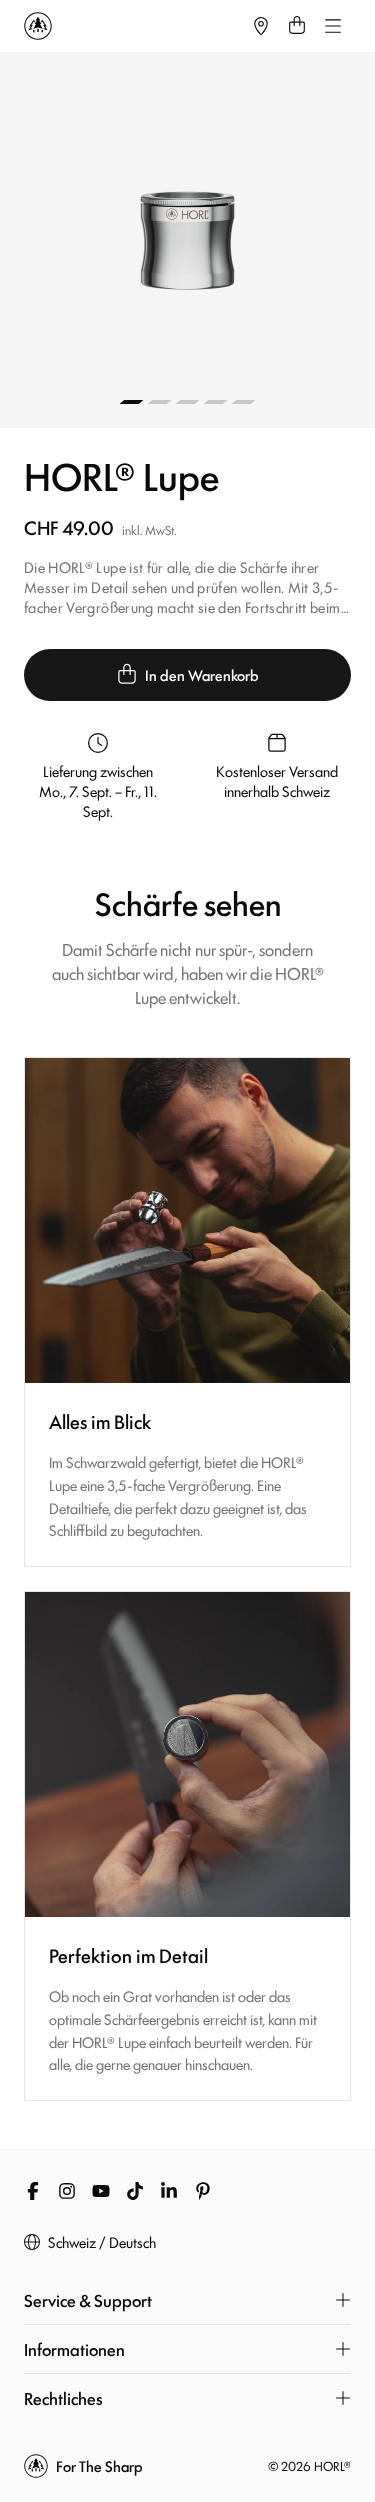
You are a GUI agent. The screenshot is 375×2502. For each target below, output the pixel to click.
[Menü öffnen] (333, 26)
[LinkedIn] (169, 2191)
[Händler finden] (261, 26)
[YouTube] (101, 2191)
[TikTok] (135, 2191)
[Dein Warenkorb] (297, 26)
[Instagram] (67, 2191)
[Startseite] (133, 26)
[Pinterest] (203, 2191)
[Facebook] (33, 2191)
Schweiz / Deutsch (102, 2242)
